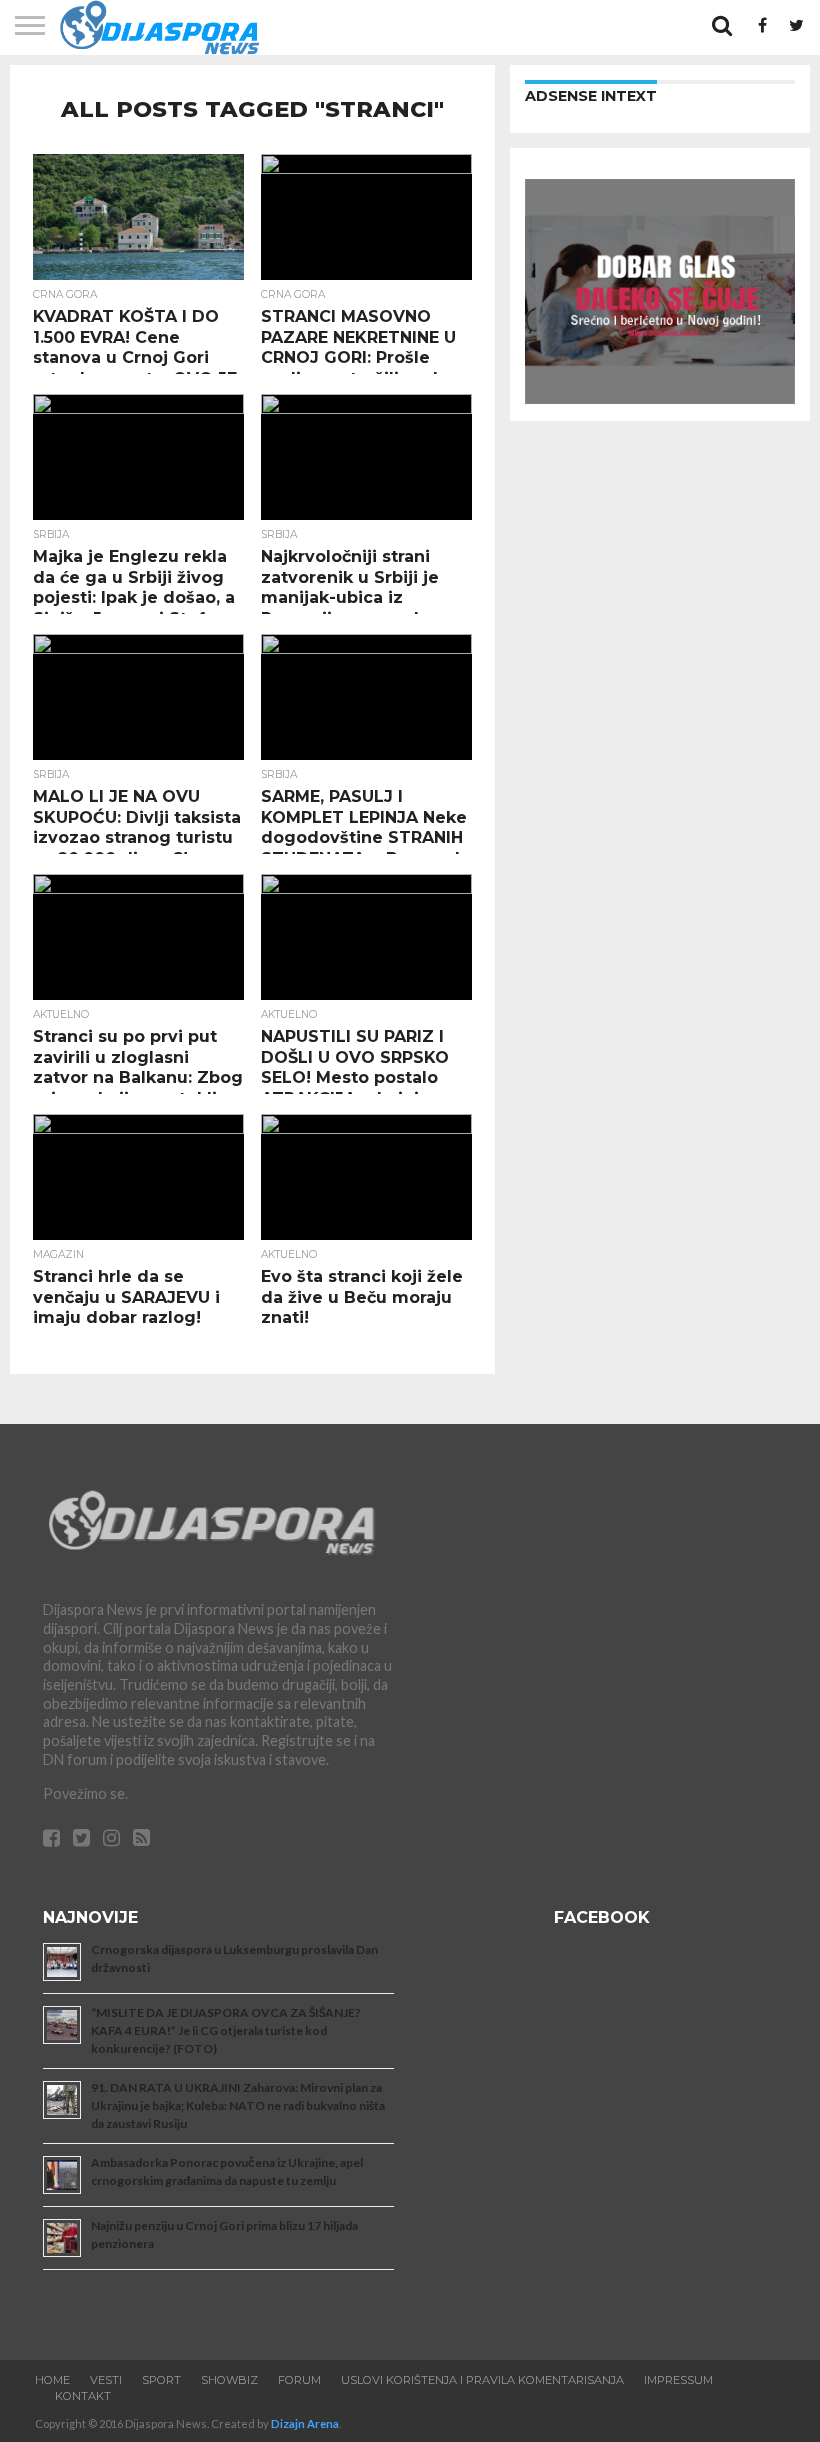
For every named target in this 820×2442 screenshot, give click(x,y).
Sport (161, 2380)
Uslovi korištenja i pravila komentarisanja (482, 2380)
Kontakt (83, 2396)
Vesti (106, 2380)
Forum (299, 2380)
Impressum (678, 2380)
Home (52, 2380)
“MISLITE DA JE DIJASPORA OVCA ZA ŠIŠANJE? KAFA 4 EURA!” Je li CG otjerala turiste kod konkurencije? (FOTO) (226, 2030)
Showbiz (229, 2380)
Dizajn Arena (305, 2423)
